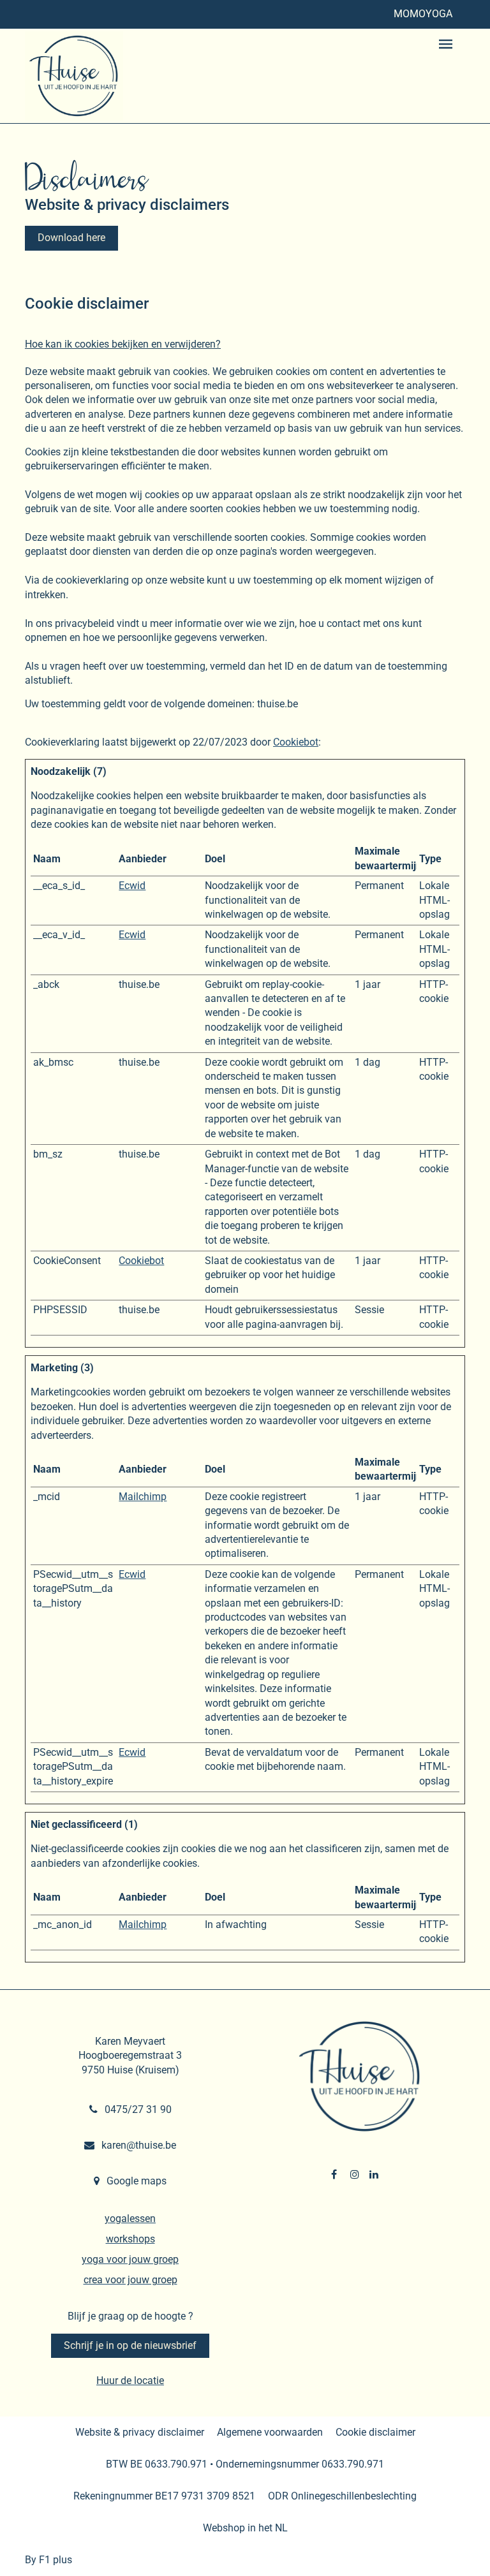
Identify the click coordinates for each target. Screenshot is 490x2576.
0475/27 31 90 (137, 2109)
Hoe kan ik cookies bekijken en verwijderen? (123, 344)
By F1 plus (48, 2560)
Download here (71, 238)
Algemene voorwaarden (270, 2432)
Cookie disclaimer (375, 2432)
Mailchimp (143, 1497)
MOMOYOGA (423, 14)
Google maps (135, 2181)
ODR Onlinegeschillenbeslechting (342, 2496)
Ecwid (132, 886)
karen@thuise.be (137, 2145)
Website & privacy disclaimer (140, 2432)
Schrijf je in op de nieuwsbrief (130, 2345)
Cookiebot (296, 742)
